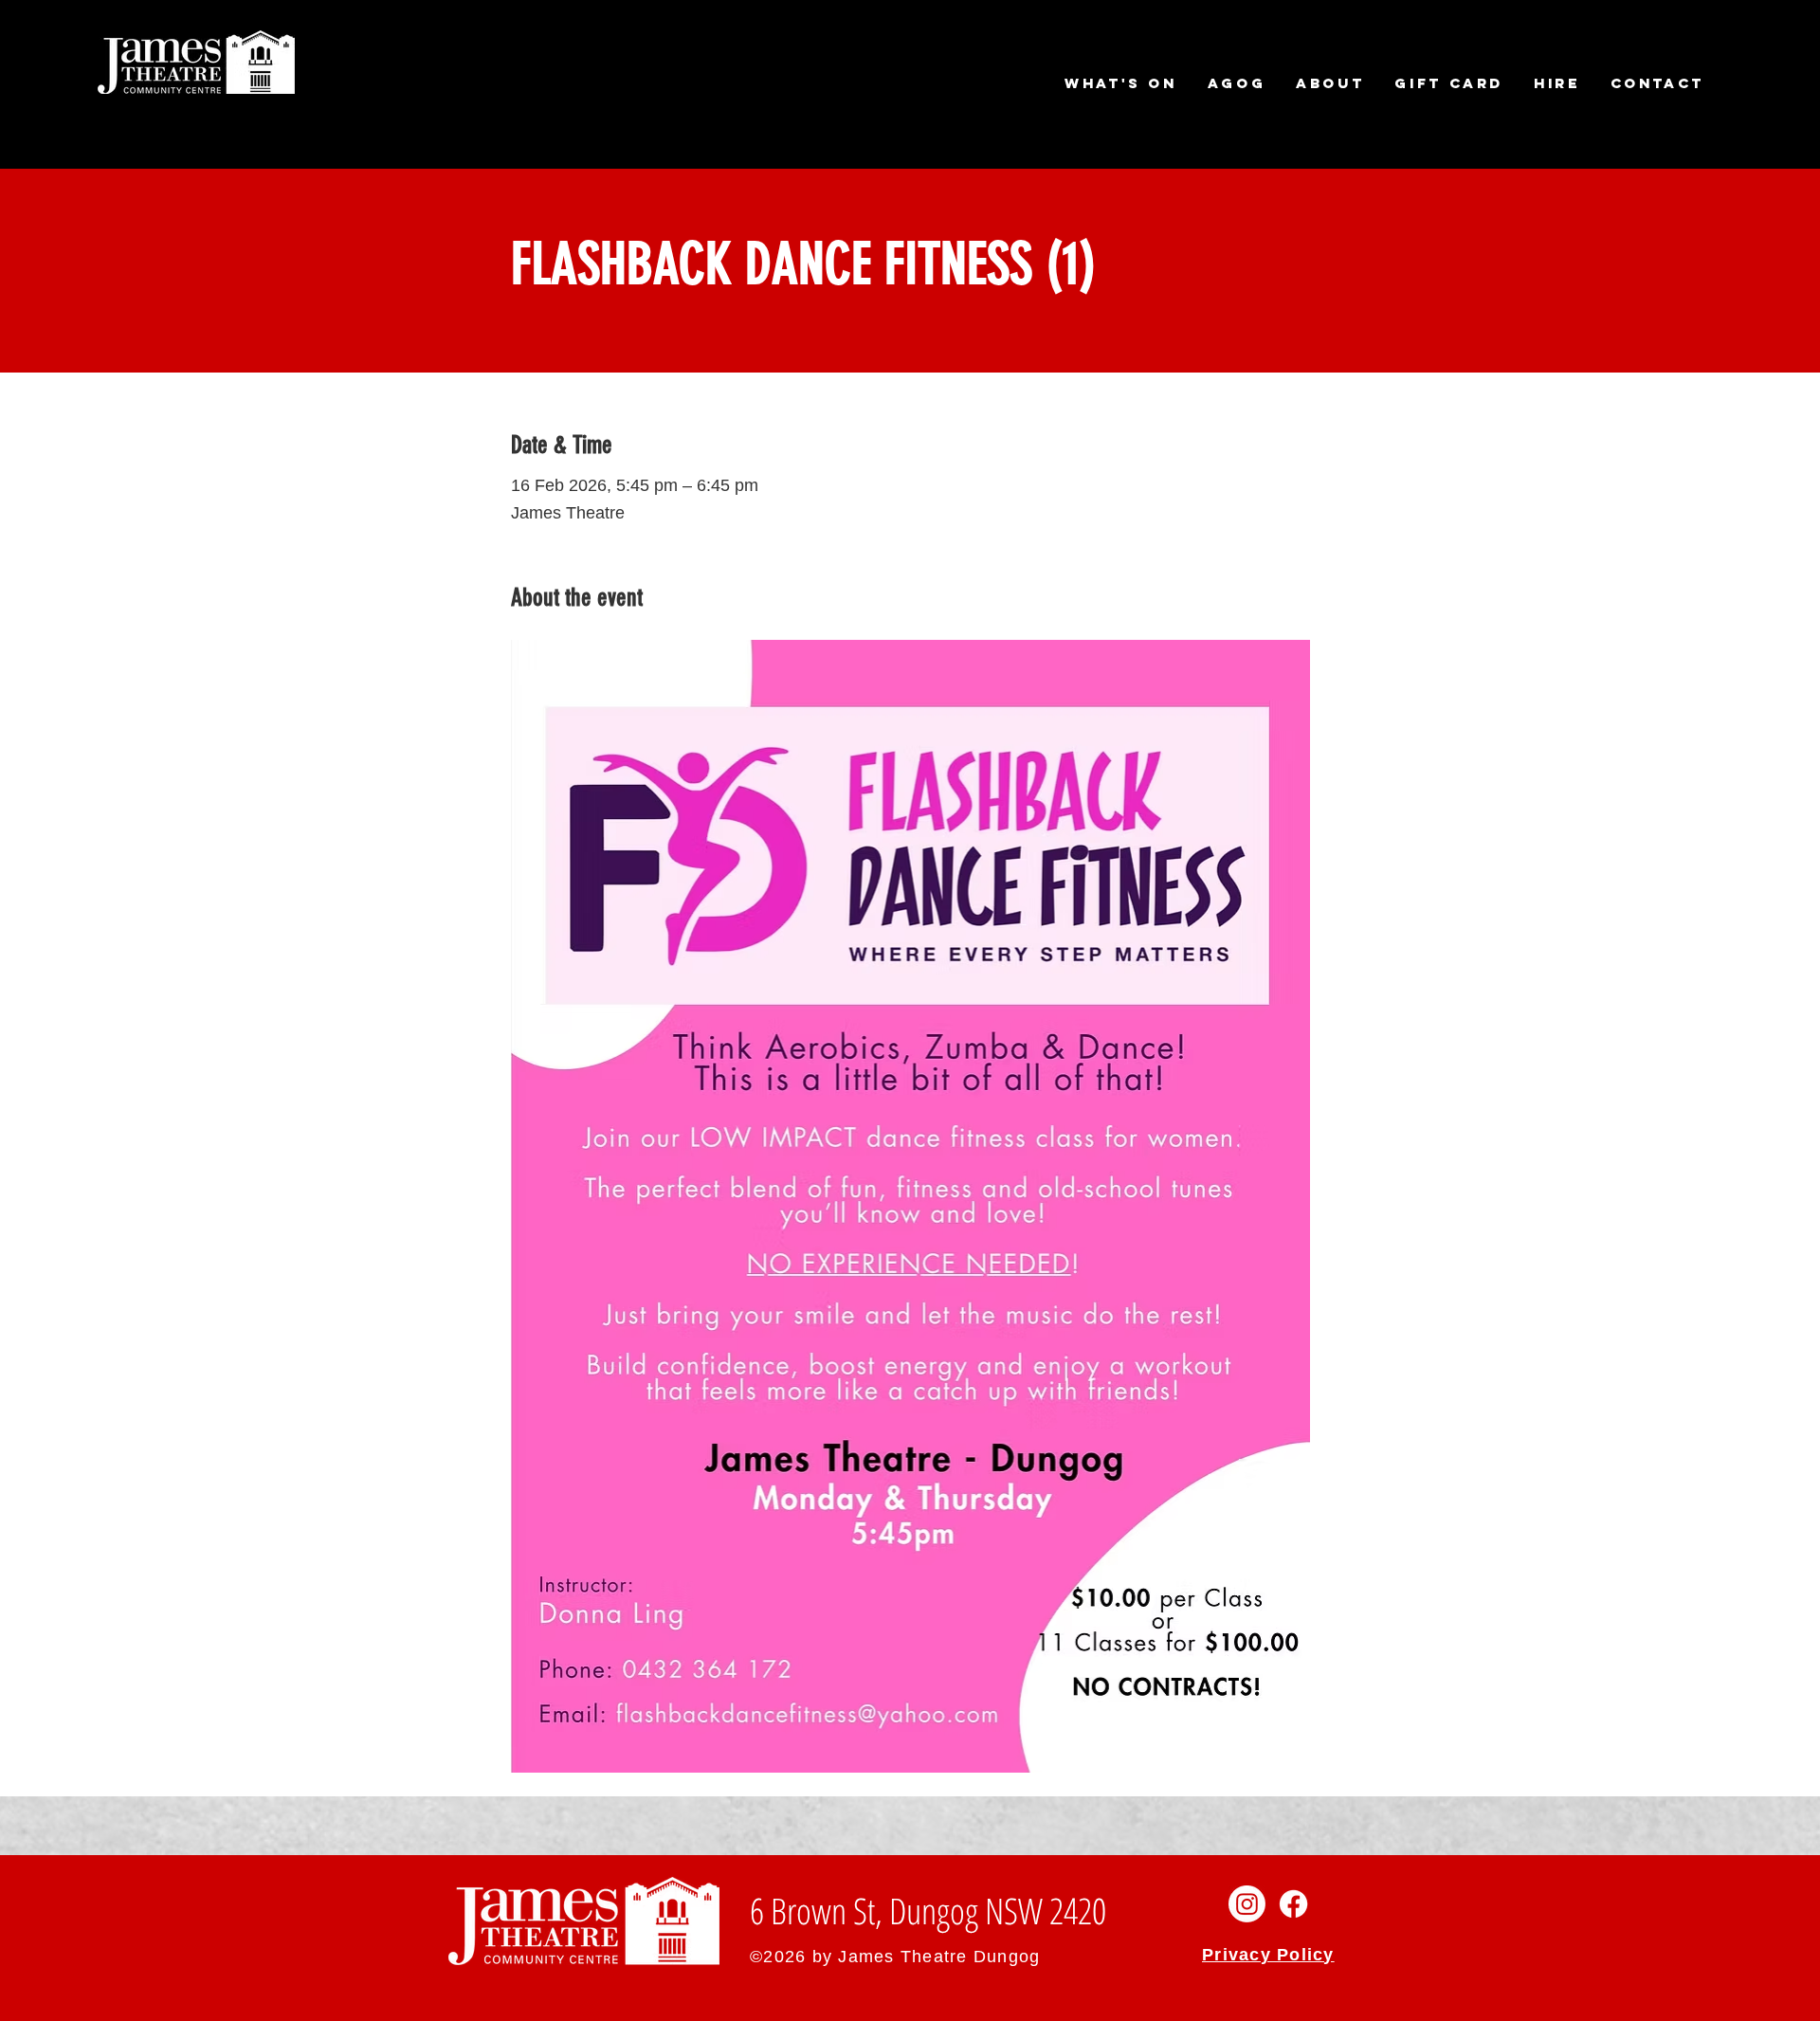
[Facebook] (1293, 1904)
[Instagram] (1247, 1904)
